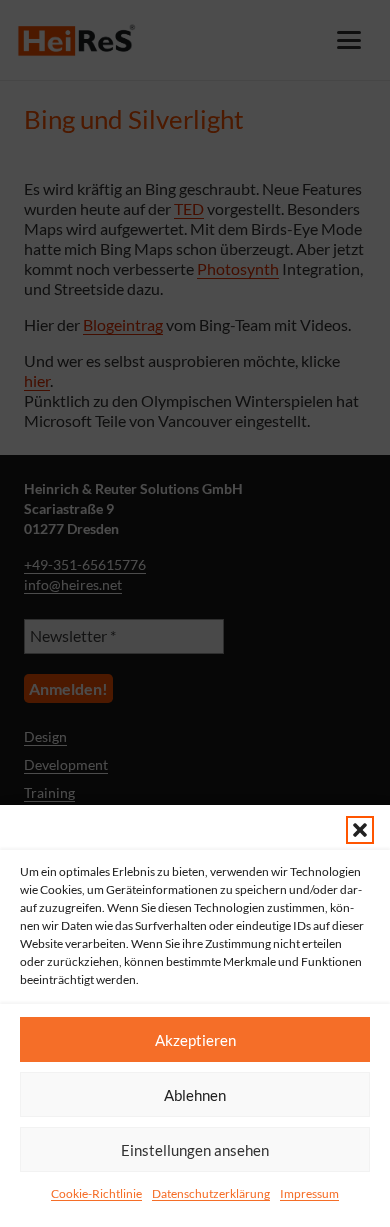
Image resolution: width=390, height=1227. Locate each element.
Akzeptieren (195, 1040)
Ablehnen (195, 1095)
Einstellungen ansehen (195, 1150)
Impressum (309, 1193)
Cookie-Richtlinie (96, 1193)
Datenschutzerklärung (211, 1193)
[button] (360, 830)
